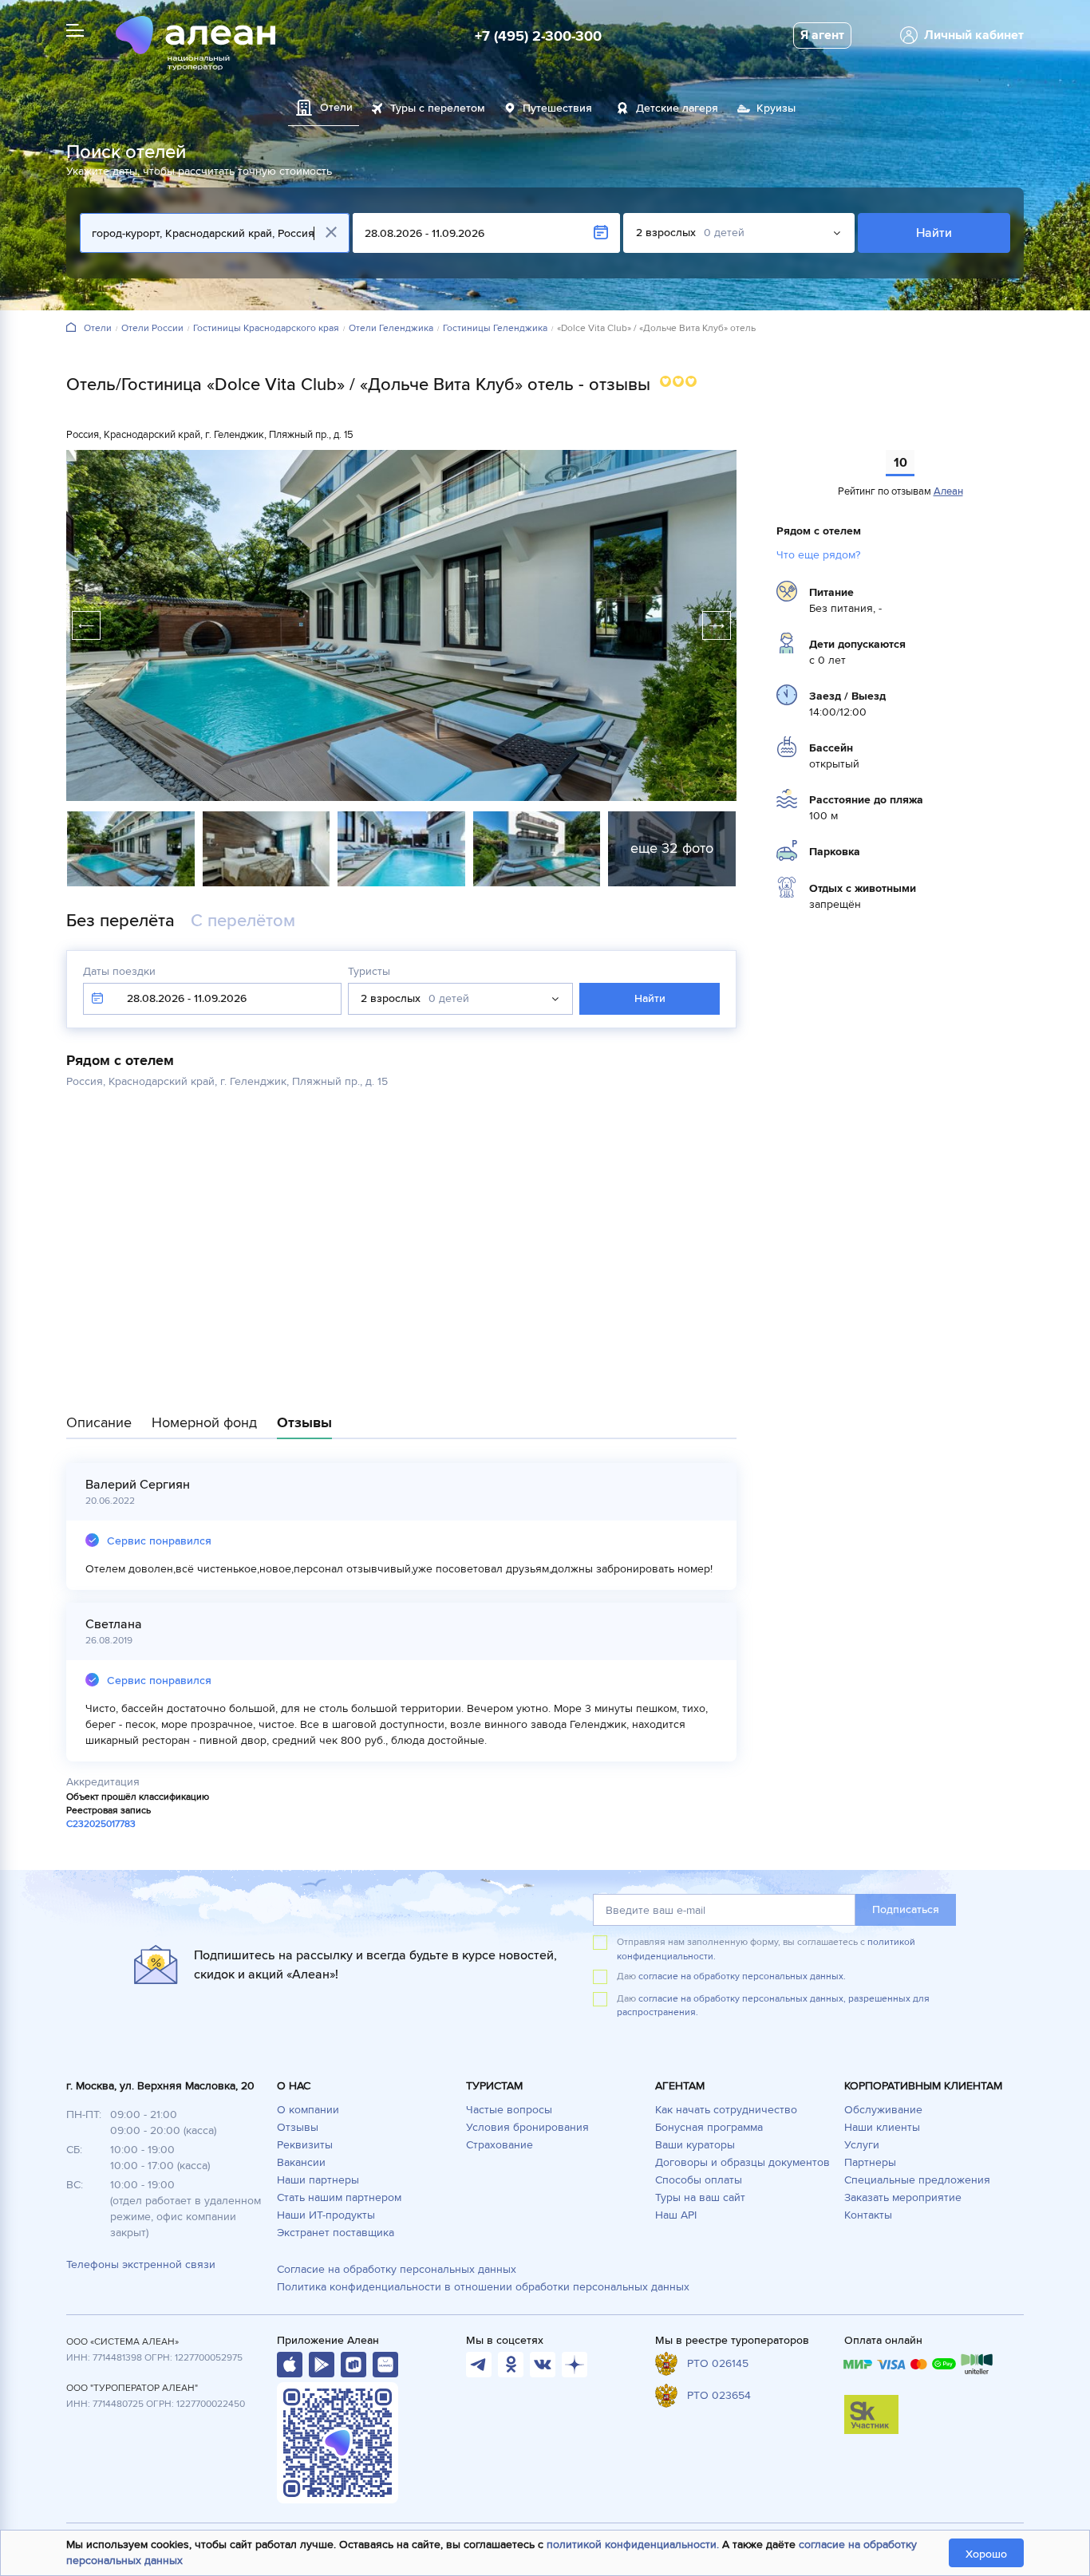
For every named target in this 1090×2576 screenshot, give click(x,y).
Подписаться (906, 1909)
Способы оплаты (699, 2180)
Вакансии (301, 2162)
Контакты (868, 2215)
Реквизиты (305, 2145)
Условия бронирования (527, 2127)
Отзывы (298, 2127)
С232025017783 (101, 1824)
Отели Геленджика (391, 329)
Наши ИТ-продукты (326, 2215)
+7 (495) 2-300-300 (538, 36)
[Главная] (71, 328)
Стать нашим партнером (339, 2197)
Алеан (948, 491)
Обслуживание (883, 2110)
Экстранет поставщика (336, 2233)
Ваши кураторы (695, 2145)
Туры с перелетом (438, 108)
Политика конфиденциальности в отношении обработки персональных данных (483, 2287)
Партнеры (870, 2162)
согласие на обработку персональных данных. (742, 1976)
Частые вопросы (509, 2110)
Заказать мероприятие (903, 2197)
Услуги (862, 2145)
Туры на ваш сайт (700, 2197)
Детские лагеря (677, 108)
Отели (98, 329)
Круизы (776, 108)
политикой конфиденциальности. (633, 2544)
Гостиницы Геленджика (495, 329)
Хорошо (986, 2554)
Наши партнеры (318, 2180)
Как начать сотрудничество (726, 2110)
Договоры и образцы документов (742, 2162)
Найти (934, 233)
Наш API (676, 2215)
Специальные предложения (917, 2180)
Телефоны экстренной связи (141, 2264)
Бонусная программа (709, 2127)
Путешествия (557, 108)
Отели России (152, 329)
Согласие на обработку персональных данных (397, 2269)
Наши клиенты (882, 2127)
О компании (308, 2110)
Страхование (500, 2145)
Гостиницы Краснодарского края (266, 329)
